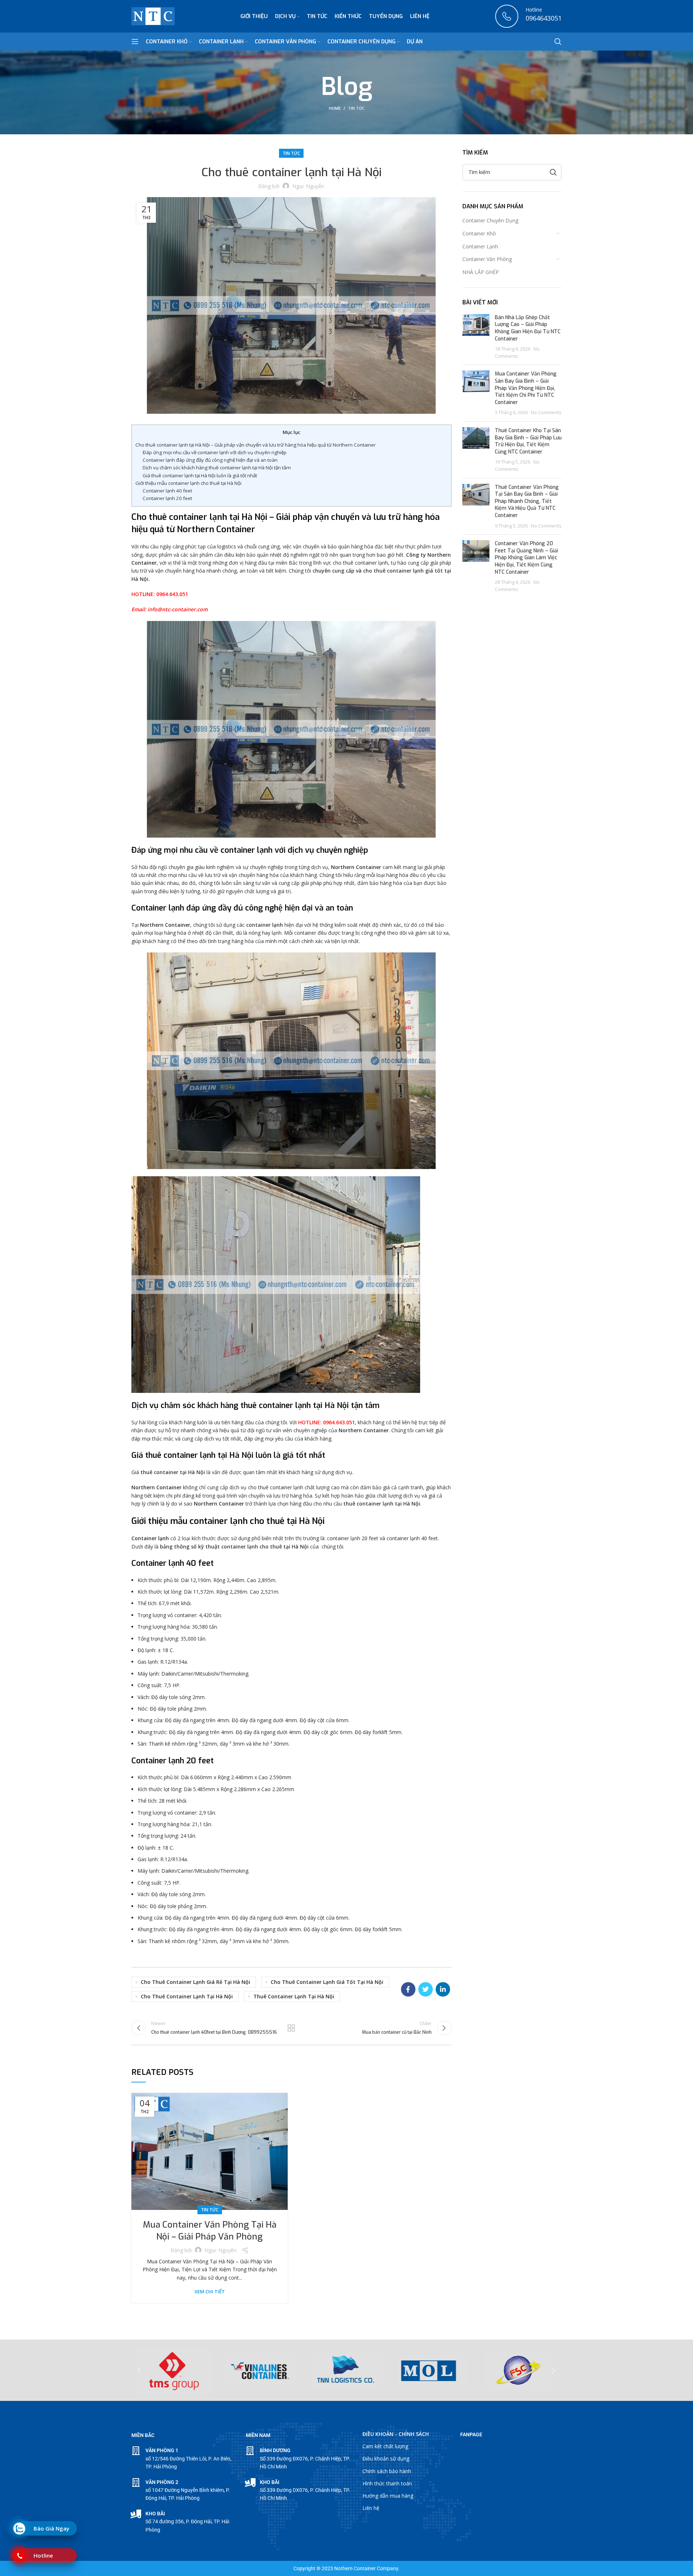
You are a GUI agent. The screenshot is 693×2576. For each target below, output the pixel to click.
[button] (140, 2370)
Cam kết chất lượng (385, 2446)
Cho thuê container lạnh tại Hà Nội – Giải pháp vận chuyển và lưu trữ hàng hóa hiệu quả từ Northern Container (256, 445)
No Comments (546, 412)
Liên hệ (371, 2508)
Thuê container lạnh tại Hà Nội (294, 1996)
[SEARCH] (553, 172)
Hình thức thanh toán (387, 2483)
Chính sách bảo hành (387, 2471)
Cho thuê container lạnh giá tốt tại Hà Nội (327, 1982)
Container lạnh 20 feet (167, 498)
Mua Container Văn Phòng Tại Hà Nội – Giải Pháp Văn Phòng (210, 2231)
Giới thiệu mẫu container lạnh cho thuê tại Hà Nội (188, 483)
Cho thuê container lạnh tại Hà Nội (187, 1996)
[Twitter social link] (426, 1989)
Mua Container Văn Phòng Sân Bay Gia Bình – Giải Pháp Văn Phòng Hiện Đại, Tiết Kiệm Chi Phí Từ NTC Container (526, 388)
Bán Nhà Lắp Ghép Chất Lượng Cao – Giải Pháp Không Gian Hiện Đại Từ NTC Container (528, 328)
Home (335, 108)
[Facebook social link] (408, 1989)
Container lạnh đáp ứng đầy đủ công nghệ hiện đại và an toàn (210, 460)
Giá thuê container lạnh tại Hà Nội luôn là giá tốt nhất (200, 475)
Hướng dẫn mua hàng (388, 2496)
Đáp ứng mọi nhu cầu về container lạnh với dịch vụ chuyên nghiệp (215, 452)
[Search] (558, 42)
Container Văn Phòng (487, 259)
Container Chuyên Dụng (490, 220)
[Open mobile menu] (135, 42)
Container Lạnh (480, 246)
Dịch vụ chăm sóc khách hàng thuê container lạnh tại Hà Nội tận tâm (217, 468)
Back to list (291, 2028)
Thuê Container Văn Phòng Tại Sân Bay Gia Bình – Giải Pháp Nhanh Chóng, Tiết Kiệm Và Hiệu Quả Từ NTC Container (527, 501)
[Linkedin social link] (443, 1989)
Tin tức (356, 108)
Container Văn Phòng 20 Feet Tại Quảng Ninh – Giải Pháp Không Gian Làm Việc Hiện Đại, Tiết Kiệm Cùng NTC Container (526, 558)
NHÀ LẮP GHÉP (481, 272)
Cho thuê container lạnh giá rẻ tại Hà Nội (195, 1982)
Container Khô (479, 233)
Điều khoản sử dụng (386, 2458)
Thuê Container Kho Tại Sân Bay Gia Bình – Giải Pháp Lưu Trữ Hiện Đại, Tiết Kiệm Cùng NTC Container (528, 441)
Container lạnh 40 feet (167, 491)
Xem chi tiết (210, 2292)
